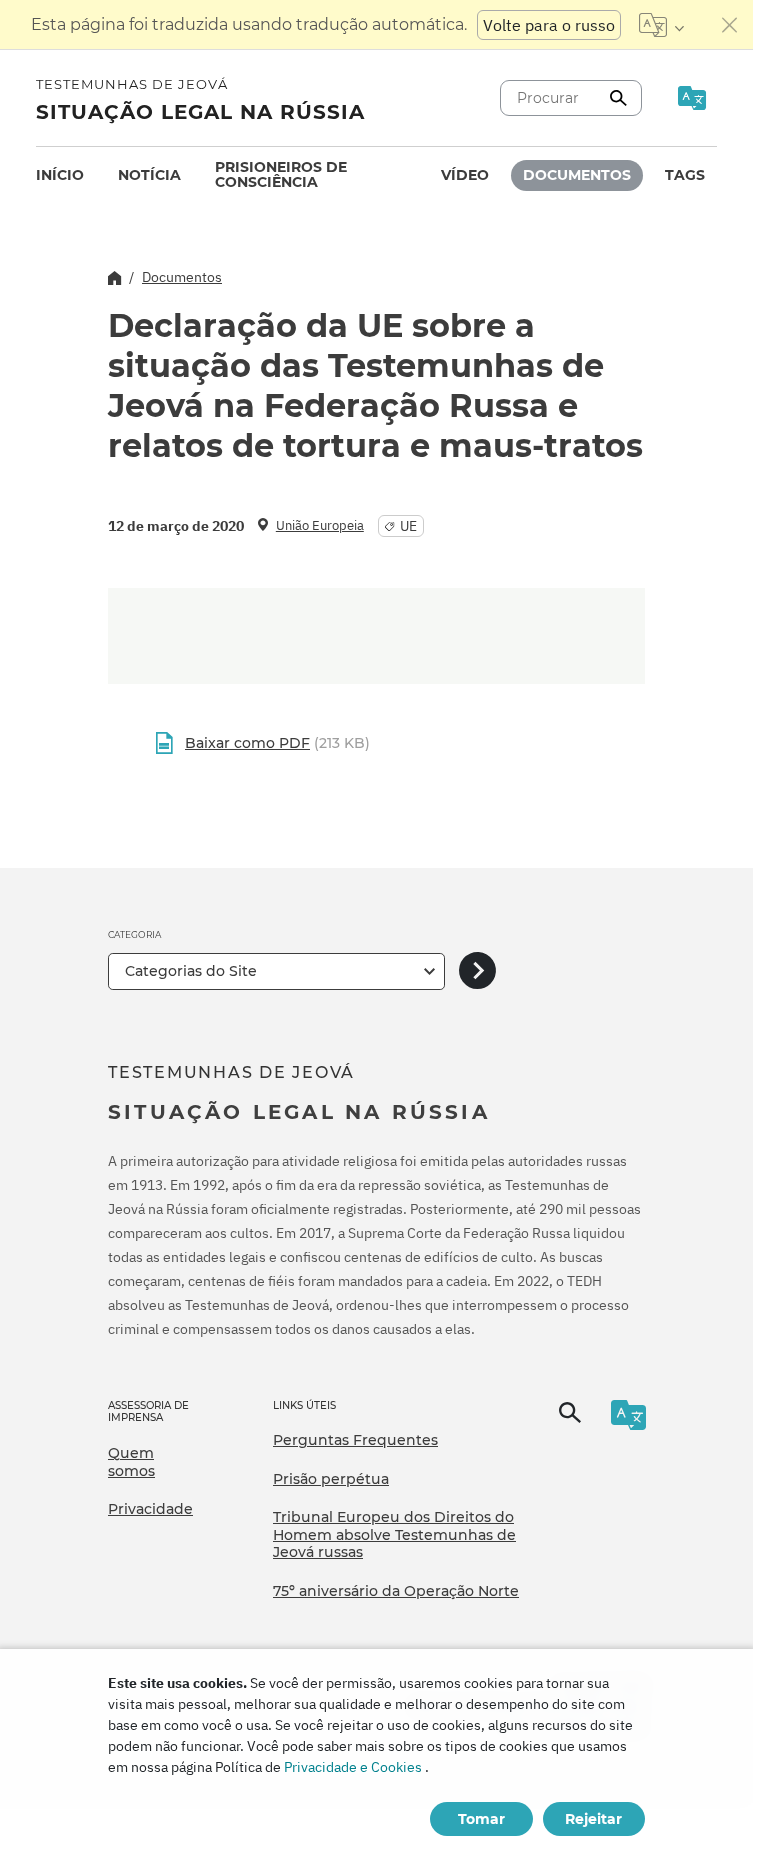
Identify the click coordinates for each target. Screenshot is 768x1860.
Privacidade (150, 1509)
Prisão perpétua (331, 1479)
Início (60, 175)
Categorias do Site (191, 971)
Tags (685, 175)
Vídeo (465, 175)
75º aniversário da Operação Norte (396, 1591)
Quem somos (131, 1462)
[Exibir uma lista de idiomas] (661, 25)
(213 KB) (277, 743)
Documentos (577, 175)
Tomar (481, 1819)
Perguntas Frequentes (355, 1440)
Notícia (149, 175)
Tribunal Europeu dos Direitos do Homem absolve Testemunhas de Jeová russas (394, 1534)
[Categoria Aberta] (477, 971)
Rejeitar (593, 1819)
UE (408, 526)
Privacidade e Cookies (353, 1767)
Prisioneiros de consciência (281, 174)
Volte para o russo (549, 25)
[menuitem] (60, 175)
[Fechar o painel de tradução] (730, 25)
